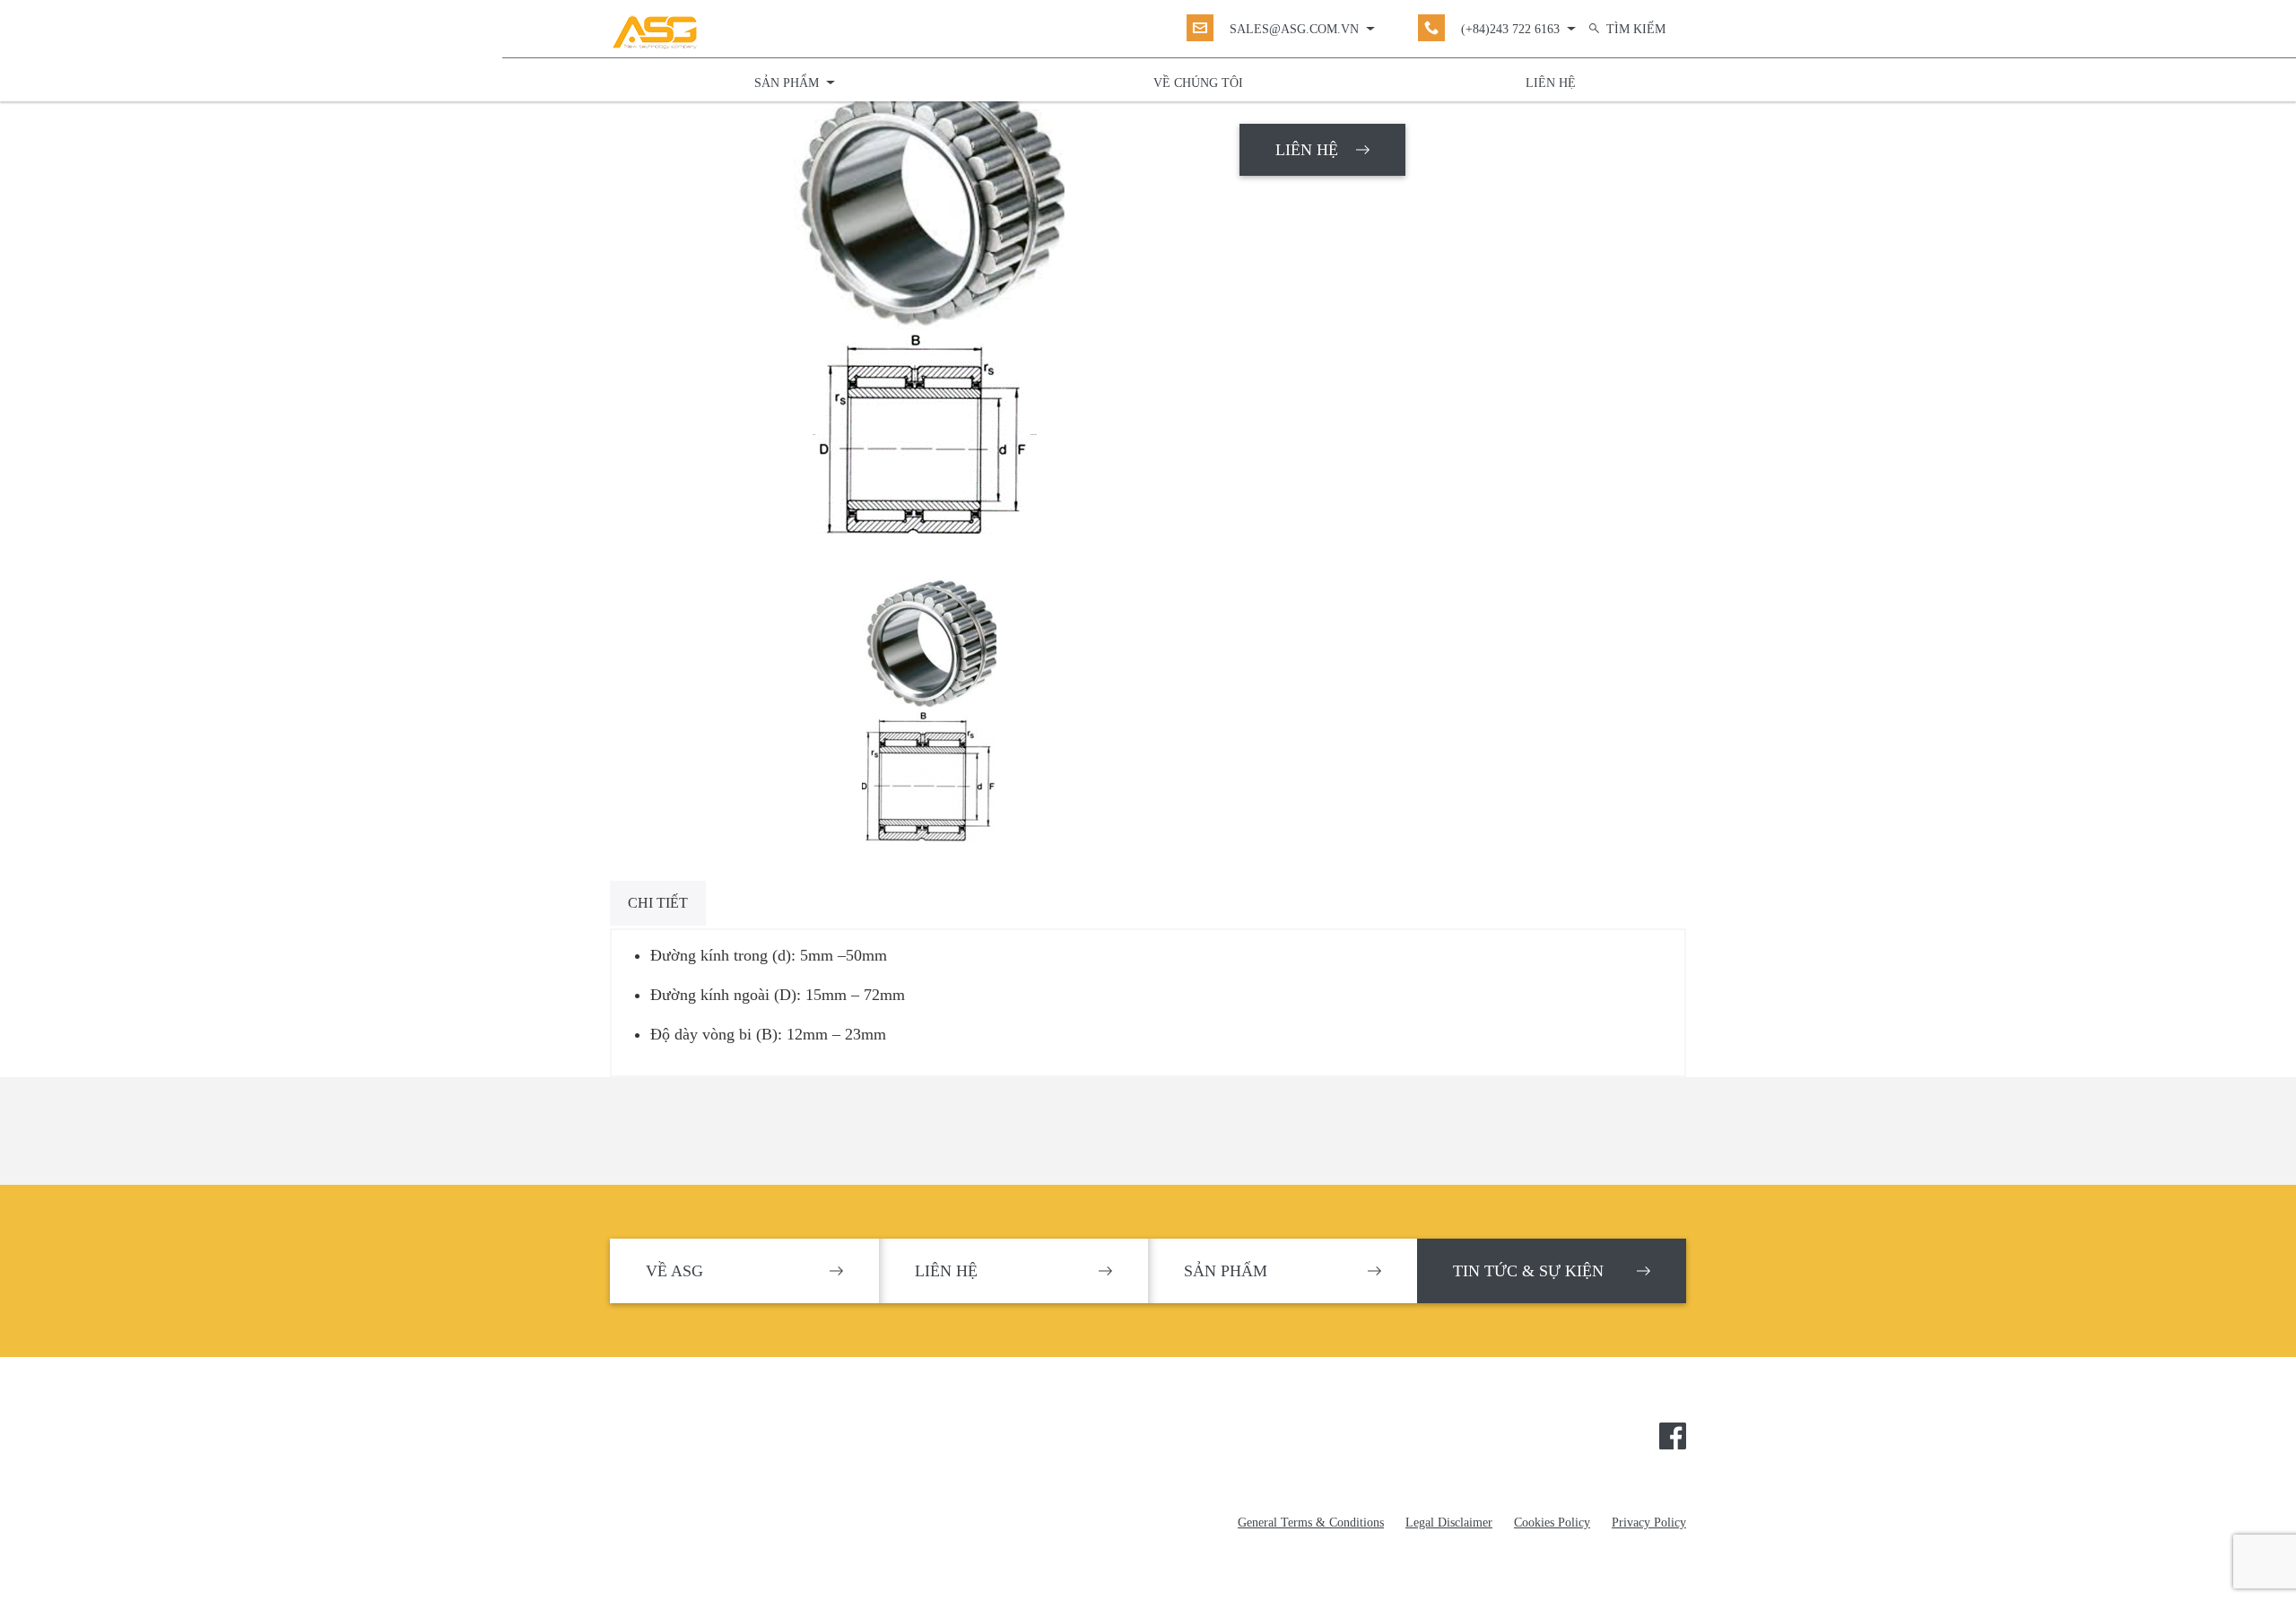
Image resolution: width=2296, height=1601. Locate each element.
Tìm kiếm (1636, 29)
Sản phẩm (787, 83)
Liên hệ (1551, 83)
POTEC (702, 1442)
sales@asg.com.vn (1294, 29)
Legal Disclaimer (1449, 1523)
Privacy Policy (1649, 1523)
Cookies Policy (1552, 1523)
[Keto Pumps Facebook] (1673, 1434)
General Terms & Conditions (1311, 1523)
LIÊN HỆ (1307, 150)
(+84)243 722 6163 (1510, 29)
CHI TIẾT (658, 903)
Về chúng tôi (1198, 83)
